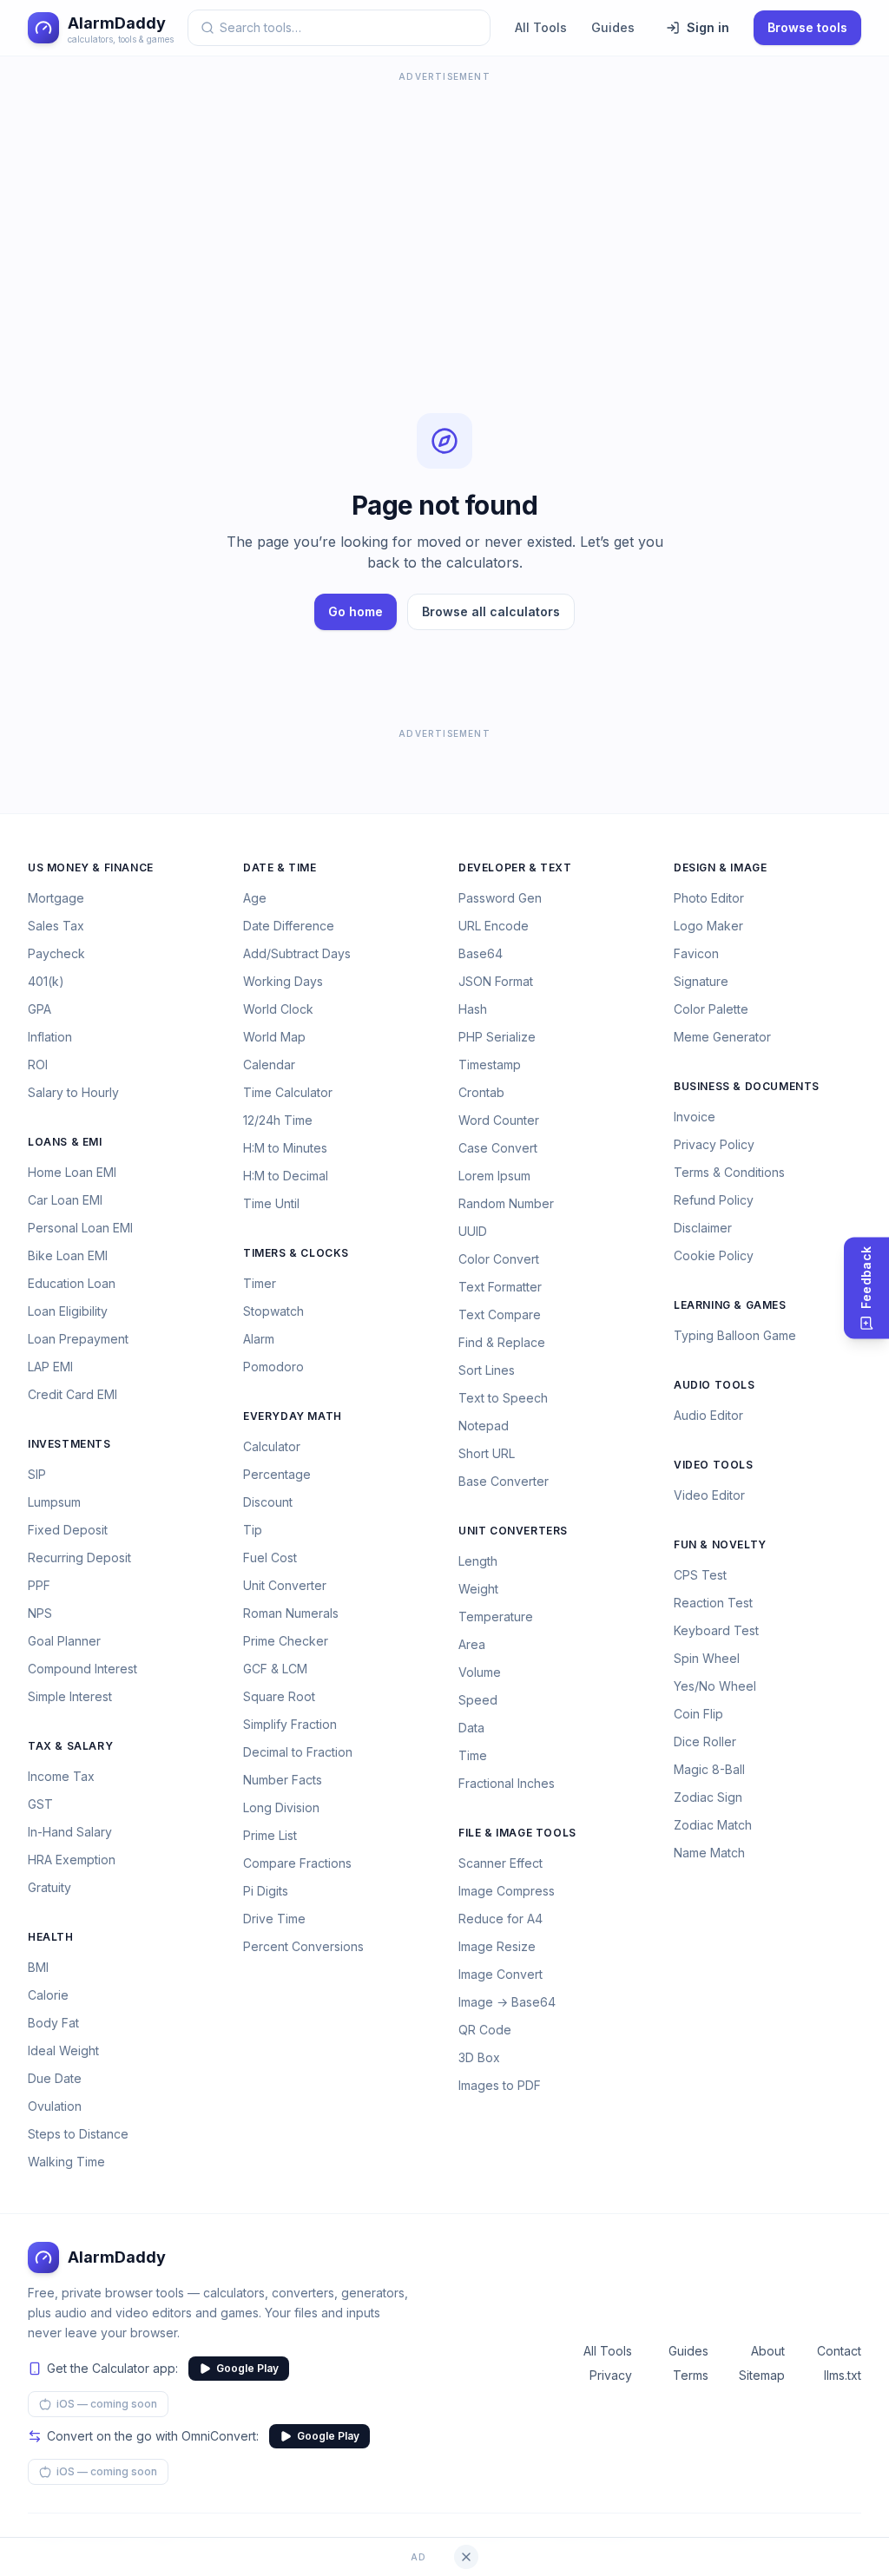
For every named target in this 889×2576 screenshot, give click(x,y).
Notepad (484, 1426)
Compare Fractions (297, 1863)
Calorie (48, 1995)
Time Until (271, 1203)
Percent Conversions (303, 1946)
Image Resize (497, 1946)
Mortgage (56, 898)
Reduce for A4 (500, 1919)
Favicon (696, 953)
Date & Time (280, 867)
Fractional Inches (507, 1783)
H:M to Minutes (285, 1148)
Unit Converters (513, 1531)
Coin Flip (698, 1714)
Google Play (247, 2368)
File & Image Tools (517, 1833)
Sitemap (762, 2375)
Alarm (259, 1339)
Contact (839, 2351)
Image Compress (507, 1891)
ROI (38, 1065)
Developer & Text (515, 867)
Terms (691, 2375)
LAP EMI (50, 1367)
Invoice (695, 1117)
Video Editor (709, 1495)
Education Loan (72, 1283)
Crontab (481, 1092)
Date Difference (289, 926)
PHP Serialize (497, 1037)
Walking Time (66, 2162)
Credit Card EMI (72, 1394)
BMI (38, 1967)
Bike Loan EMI (68, 1255)
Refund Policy (714, 1200)
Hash (473, 1009)
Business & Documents (747, 1086)
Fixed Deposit (68, 1530)
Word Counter (499, 1120)
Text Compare (500, 1314)
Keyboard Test (716, 1630)
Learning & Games (730, 1305)
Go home (356, 611)
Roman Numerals (291, 1613)
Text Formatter (500, 1287)
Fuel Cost (270, 1557)
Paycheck (56, 953)
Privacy (611, 2375)
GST (40, 1804)
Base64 (481, 953)
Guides (613, 27)
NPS (40, 1613)
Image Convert (500, 1974)
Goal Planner (64, 1641)
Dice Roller (705, 1741)
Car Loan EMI (65, 1200)
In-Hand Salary (70, 1832)
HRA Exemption (72, 1860)
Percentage (277, 1474)
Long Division (281, 1807)
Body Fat (53, 2023)
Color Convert (499, 1259)
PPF (39, 1585)
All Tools (541, 27)
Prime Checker (286, 1641)
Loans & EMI (65, 1142)
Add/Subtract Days (297, 953)
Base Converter (504, 1481)
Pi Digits (266, 1891)
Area (472, 1644)
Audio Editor (708, 1415)
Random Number (506, 1203)
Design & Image (720, 867)
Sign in (708, 27)
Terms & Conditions (729, 1172)
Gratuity (49, 1887)
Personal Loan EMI (80, 1228)
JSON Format (496, 981)
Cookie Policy (714, 1255)
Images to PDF (500, 2085)
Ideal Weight (63, 2050)
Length (478, 1561)
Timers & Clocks (296, 1253)
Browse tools (807, 27)
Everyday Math (293, 1416)
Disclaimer (703, 1228)
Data (471, 1728)
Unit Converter (285, 1585)
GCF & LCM (275, 1669)
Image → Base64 (507, 2002)
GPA (40, 1009)
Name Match (709, 1853)
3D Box (479, 2057)
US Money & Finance (91, 867)
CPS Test (700, 1575)
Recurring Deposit (79, 1557)
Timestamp (490, 1065)
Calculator (272, 1446)
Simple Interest (70, 1696)
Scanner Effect (500, 1863)
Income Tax (61, 1776)
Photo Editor (709, 898)
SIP (37, 1474)
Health (51, 1937)
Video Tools (714, 1465)
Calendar (269, 1065)
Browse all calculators (491, 611)
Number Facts (283, 1780)
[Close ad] (466, 2557)
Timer (260, 1283)
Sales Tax (56, 926)
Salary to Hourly (73, 1092)
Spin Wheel (707, 1658)
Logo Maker (708, 926)
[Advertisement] (444, 208)
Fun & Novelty (720, 1544)
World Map (274, 1037)
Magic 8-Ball (709, 1769)
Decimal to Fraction (298, 1752)
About (768, 2351)
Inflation (50, 1037)
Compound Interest (82, 1669)
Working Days (283, 981)
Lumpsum (54, 1502)
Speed (478, 1700)
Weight (478, 1589)
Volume (480, 1672)
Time (473, 1755)
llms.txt (843, 2375)
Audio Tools (714, 1385)
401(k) (46, 981)
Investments (69, 1444)
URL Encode (494, 926)
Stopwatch (273, 1311)
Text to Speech (503, 1398)
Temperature (496, 1617)
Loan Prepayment (78, 1339)
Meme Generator (722, 1037)
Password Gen (500, 898)
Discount (268, 1502)
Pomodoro (273, 1367)
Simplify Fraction (290, 1724)
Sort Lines (487, 1370)
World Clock (278, 1009)
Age (255, 898)
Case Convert (498, 1148)
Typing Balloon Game (735, 1335)
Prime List (270, 1835)
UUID (473, 1231)
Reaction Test (713, 1603)
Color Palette (711, 1009)
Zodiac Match (713, 1825)
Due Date (55, 2078)
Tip (253, 1530)
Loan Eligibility (68, 1311)
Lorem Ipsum (494, 1176)
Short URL (487, 1453)
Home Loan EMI (72, 1172)
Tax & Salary (70, 1746)
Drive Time (274, 1919)
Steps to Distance (78, 2134)
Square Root (279, 1696)
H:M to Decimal (286, 1176)
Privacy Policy (714, 1144)
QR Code (485, 2030)
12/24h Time (278, 1120)
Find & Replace (502, 1342)
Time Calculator (288, 1092)
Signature (701, 981)
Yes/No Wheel (715, 1686)
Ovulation (55, 2106)
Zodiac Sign (708, 1797)
